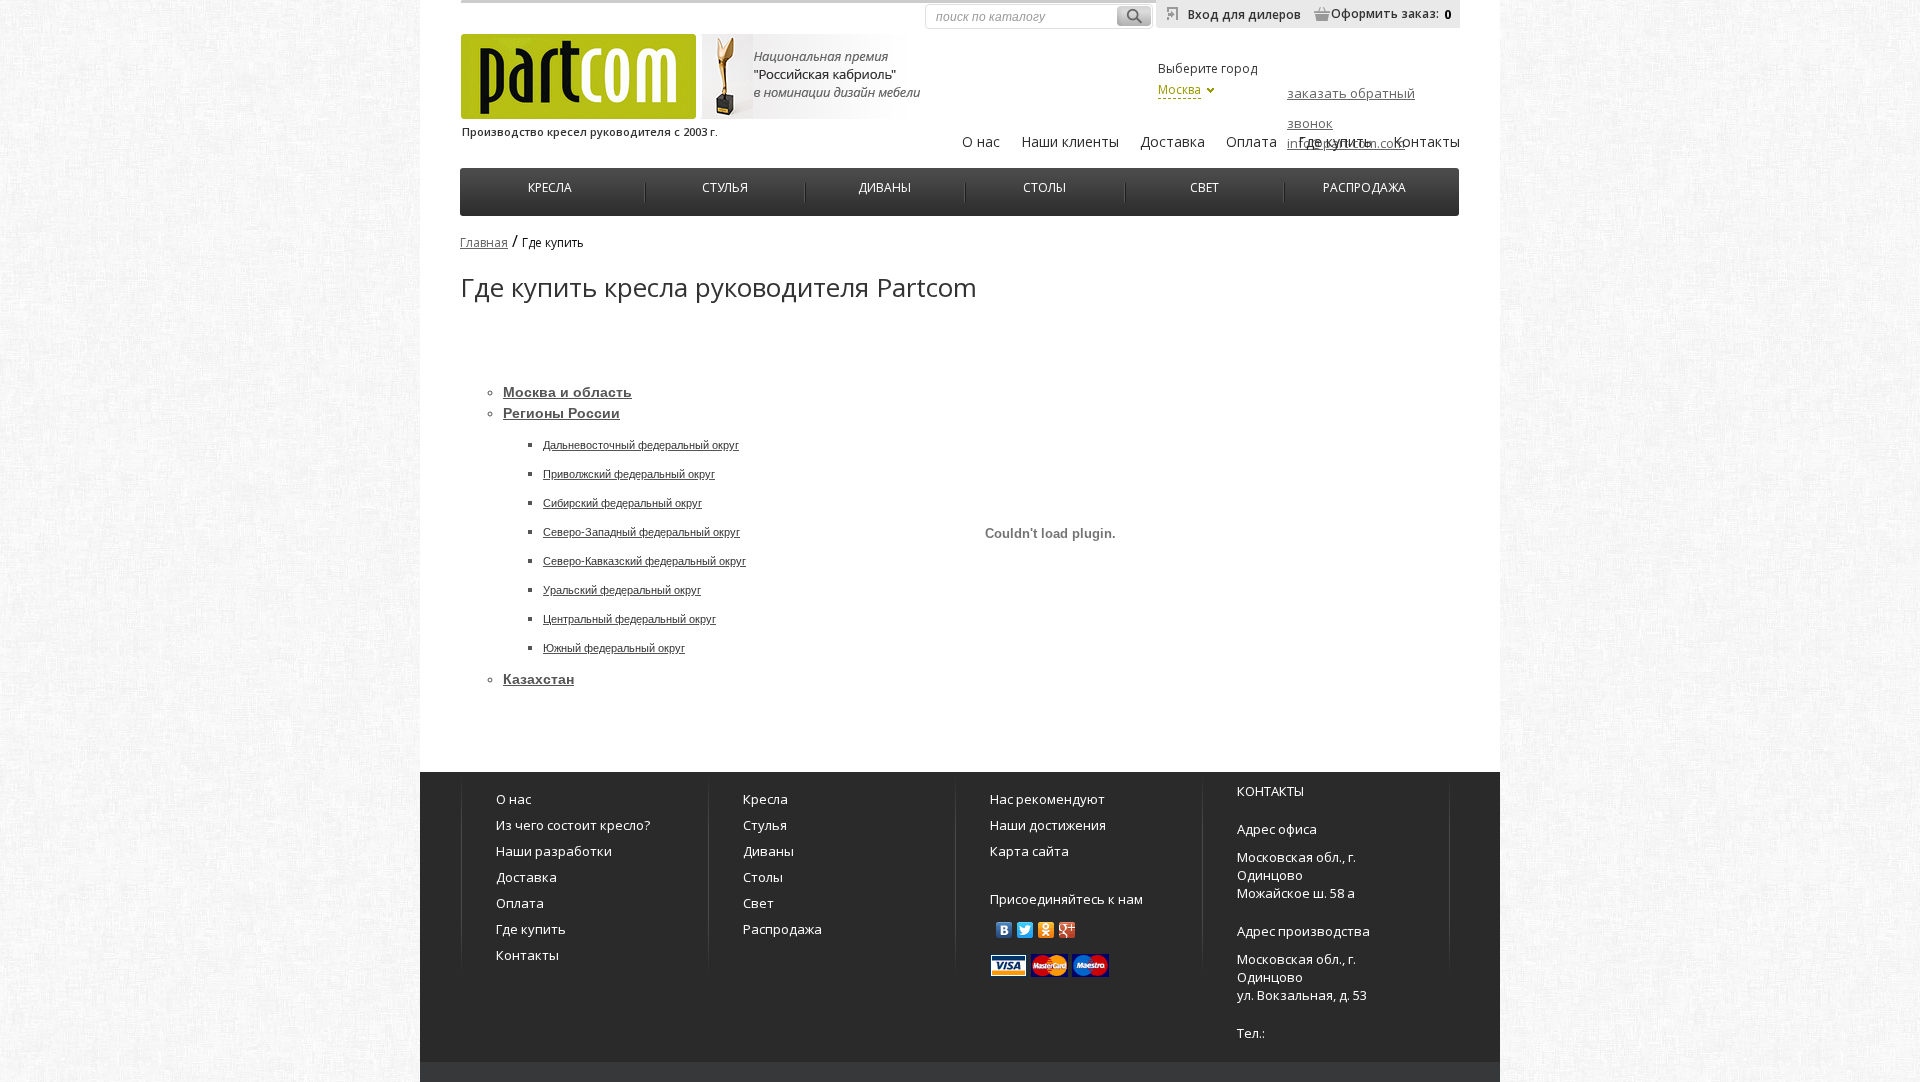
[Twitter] (1025, 930)
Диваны (884, 185)
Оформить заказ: (1385, 13)
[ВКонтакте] (1004, 930)
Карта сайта (1029, 851)
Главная (484, 242)
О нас (981, 141)
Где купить (1335, 141)
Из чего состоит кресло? (573, 825)
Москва (1179, 89)
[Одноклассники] (1046, 930)
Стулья (725, 185)
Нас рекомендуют (1047, 799)
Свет (1204, 185)
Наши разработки (554, 851)
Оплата (1251, 141)
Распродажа (1364, 185)
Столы (1044, 185)
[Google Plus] (1067, 930)
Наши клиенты (1070, 141)
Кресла (550, 185)
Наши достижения (1048, 825)
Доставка (1172, 141)
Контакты (1426, 141)
